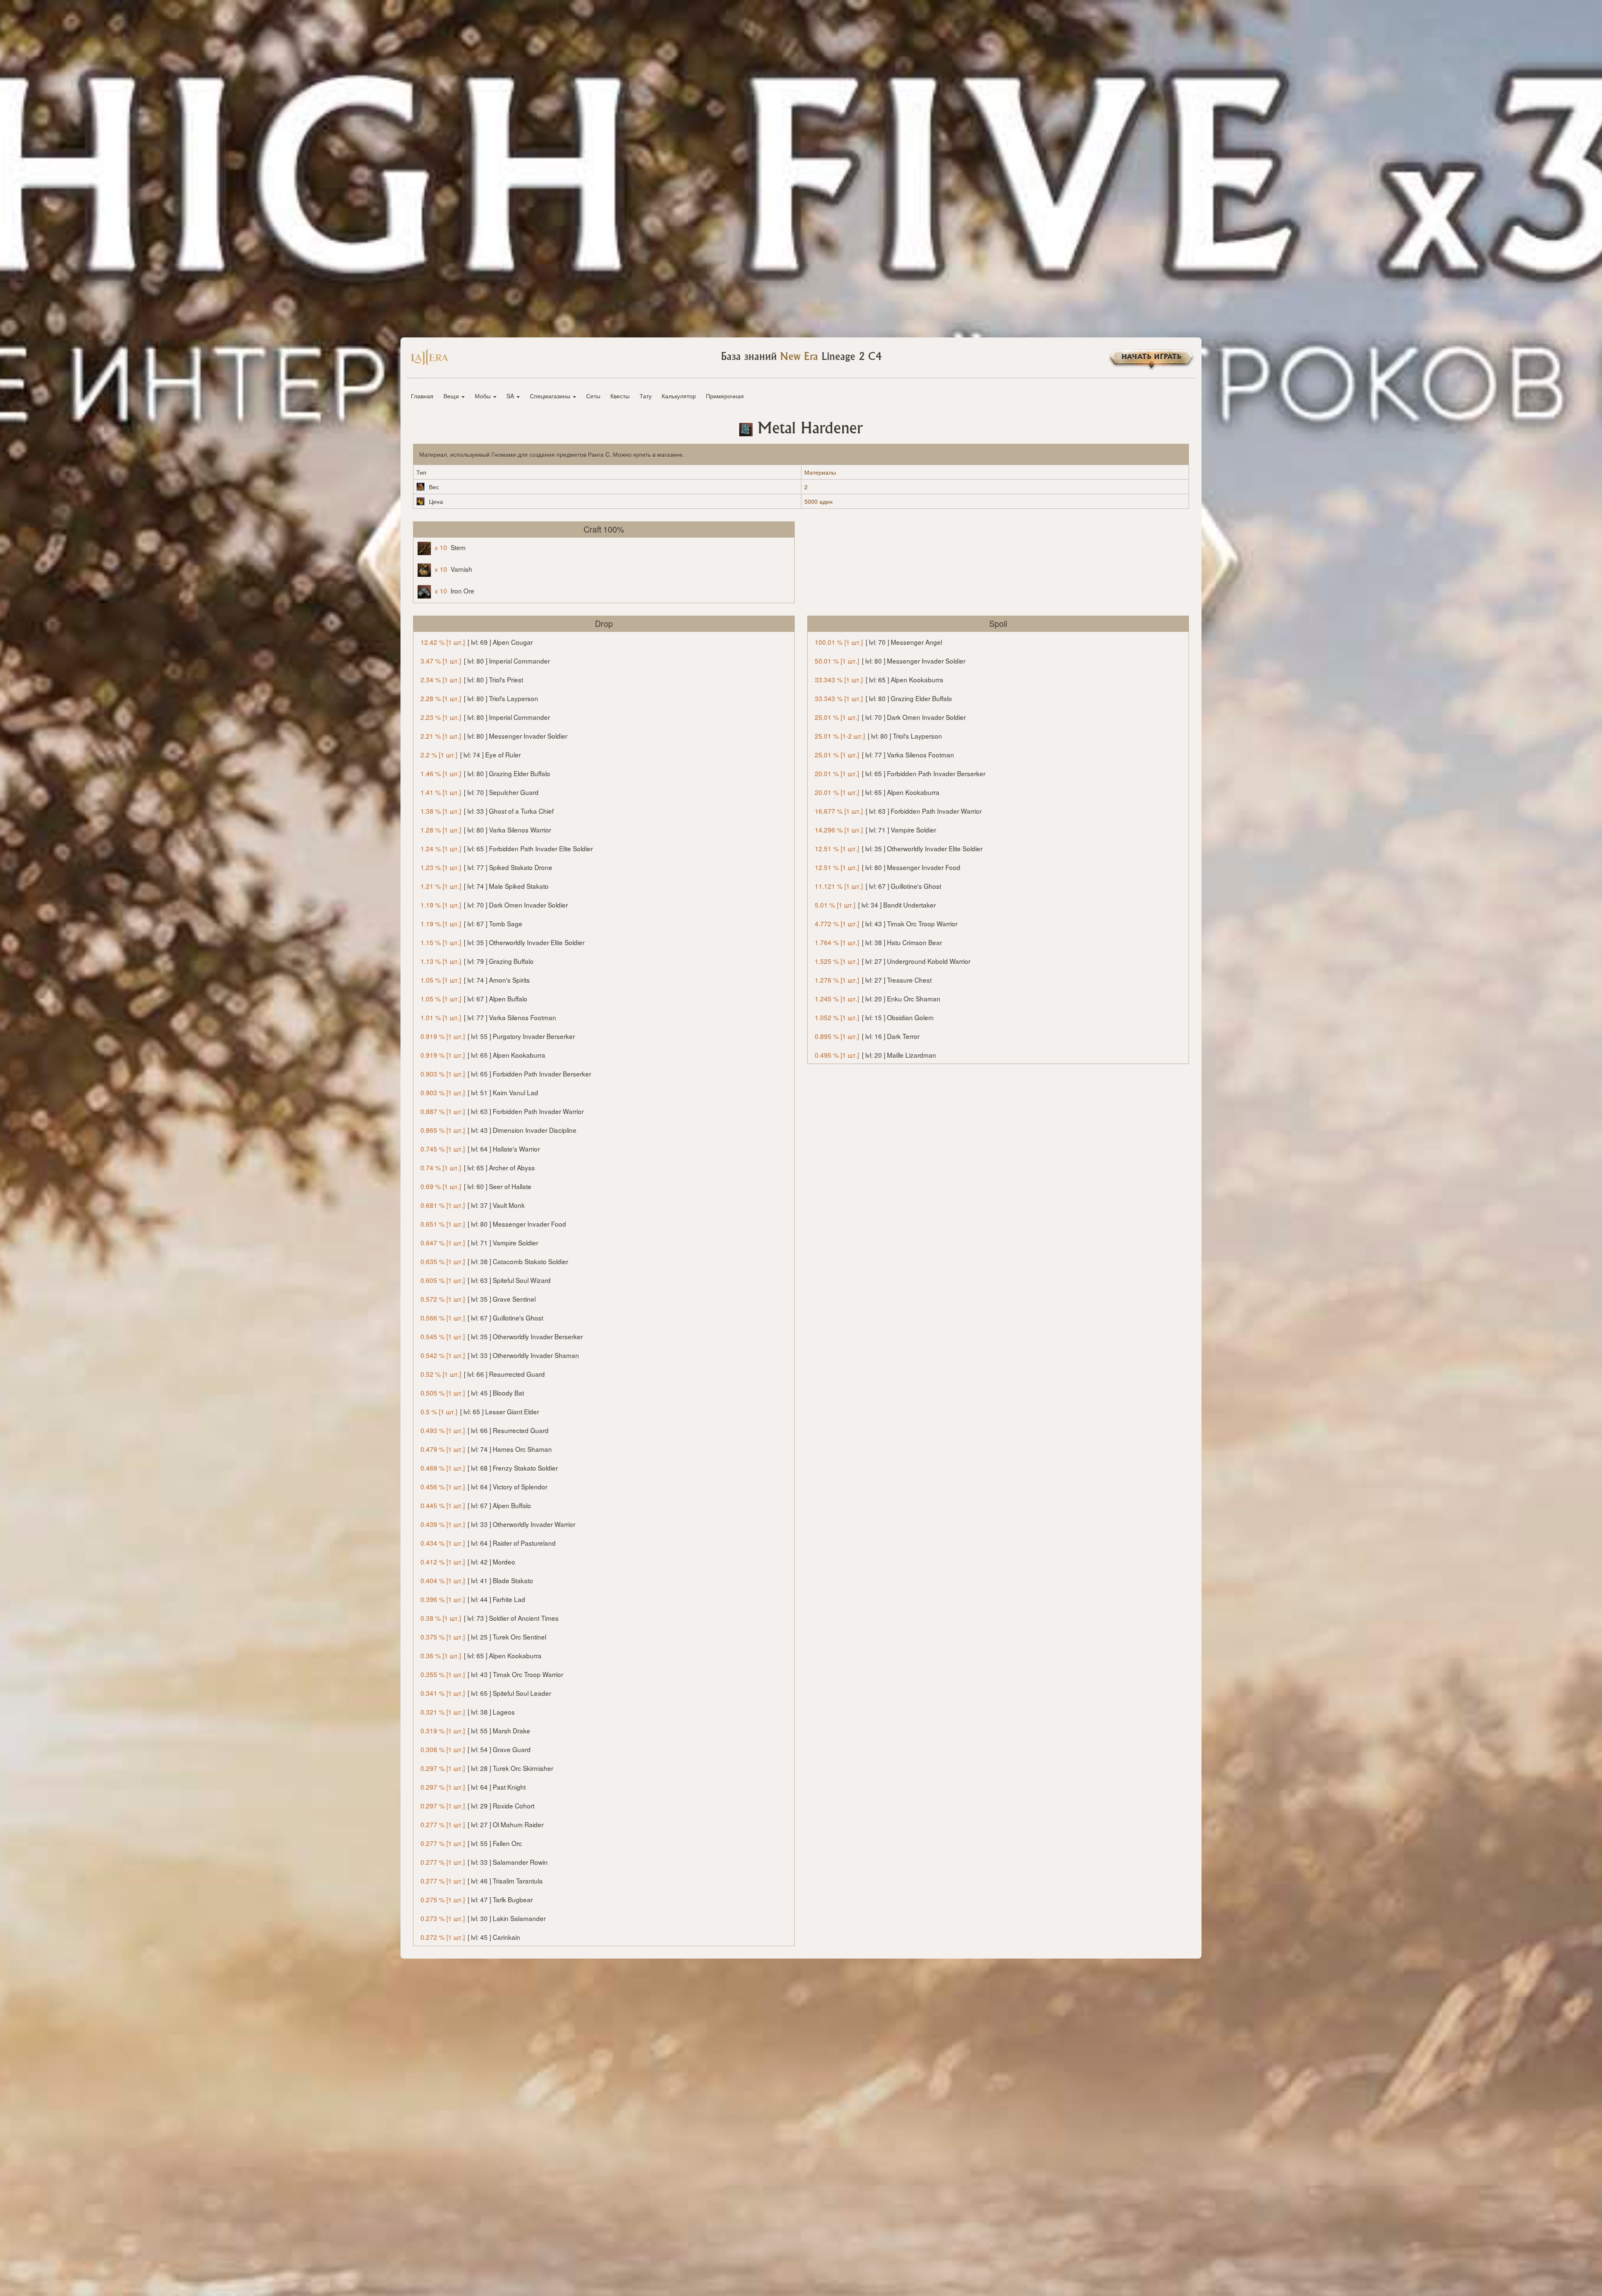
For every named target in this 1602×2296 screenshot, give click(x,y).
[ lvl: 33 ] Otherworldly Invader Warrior (498, 1524)
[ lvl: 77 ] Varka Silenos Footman (488, 1017)
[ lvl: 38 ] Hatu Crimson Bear (878, 942)
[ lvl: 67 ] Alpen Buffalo (474, 998)
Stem (450, 547)
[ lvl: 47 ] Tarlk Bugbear (477, 1899)
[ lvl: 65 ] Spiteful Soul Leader (486, 1693)
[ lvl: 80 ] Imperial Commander (485, 661)
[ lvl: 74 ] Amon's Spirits (475, 980)
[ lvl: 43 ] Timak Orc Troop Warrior (492, 1674)
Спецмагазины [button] (551, 396)
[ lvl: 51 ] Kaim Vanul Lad (479, 1092)
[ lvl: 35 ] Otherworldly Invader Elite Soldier (503, 942)
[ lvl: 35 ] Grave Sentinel (478, 1299)
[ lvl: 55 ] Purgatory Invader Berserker (498, 1036)
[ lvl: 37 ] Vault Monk (473, 1205)
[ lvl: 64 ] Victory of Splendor (484, 1486)
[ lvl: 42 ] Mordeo (468, 1562)
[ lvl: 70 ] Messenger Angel (878, 642)
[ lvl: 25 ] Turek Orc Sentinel (483, 1637)
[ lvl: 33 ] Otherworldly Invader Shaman (500, 1355)
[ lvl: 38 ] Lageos (468, 1712)
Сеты (593, 396)
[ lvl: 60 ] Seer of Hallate (476, 1186)
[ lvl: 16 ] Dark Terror (867, 1036)
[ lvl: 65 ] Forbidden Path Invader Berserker (506, 1074)
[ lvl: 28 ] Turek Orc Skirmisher (487, 1768)
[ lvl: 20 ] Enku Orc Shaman (878, 998)
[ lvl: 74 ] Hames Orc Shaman (486, 1449)
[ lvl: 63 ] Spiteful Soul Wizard (486, 1280)
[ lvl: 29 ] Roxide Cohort (477, 1806)
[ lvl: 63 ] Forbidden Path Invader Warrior (502, 1111)
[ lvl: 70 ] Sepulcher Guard (480, 792)
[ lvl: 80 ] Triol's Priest (472, 679)
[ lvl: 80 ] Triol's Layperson (479, 698)
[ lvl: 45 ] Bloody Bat (472, 1393)
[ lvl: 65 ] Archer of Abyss (478, 1167)
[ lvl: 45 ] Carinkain (470, 1937)
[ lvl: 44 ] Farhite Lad (473, 1599)
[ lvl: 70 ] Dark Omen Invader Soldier (494, 905)
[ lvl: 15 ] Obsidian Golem (874, 1017)
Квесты (620, 396)
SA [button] (511, 396)
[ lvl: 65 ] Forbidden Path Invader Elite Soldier (507, 848)
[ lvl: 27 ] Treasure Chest (873, 980)
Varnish (453, 569)
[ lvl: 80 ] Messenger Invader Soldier (494, 736)
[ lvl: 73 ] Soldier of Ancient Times (490, 1618)
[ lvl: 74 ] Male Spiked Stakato (485, 886)
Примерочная (725, 396)
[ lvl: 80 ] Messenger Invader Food (493, 1224)
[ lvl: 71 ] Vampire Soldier (479, 1242)
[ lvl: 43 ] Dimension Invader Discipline (499, 1130)
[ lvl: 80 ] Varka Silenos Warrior (486, 830)
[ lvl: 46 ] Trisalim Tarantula (482, 1881)
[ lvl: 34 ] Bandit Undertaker (875, 905)
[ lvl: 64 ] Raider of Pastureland (488, 1543)
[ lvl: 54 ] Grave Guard (476, 1749)
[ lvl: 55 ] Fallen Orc (471, 1843)
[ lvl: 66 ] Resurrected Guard (483, 1374)
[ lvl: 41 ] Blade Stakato (477, 1580)
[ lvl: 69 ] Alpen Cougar (477, 642)
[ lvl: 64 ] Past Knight (473, 1787)
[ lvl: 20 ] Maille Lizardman (875, 1055)
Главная (422, 396)
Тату (646, 396)
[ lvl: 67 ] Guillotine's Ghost (482, 1318)
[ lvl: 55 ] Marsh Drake (475, 1730)
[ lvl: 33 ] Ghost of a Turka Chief (487, 811)
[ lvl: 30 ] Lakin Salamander (483, 1918)
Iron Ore (455, 591)
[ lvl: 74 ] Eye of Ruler (471, 754)
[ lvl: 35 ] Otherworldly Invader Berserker (502, 1336)
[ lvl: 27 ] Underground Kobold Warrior (893, 961)
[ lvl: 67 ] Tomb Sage (471, 923)
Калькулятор (679, 396)
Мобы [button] (484, 396)
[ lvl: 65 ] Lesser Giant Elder (480, 1411)
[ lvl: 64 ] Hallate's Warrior (480, 1149)
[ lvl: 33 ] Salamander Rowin (484, 1862)
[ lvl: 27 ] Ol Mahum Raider (482, 1824)
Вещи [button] (452, 396)
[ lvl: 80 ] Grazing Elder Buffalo (485, 773)
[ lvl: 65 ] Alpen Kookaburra (483, 1055)
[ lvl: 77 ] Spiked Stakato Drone (486, 867)
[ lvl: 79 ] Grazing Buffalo (477, 961)
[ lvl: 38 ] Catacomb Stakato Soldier (494, 1261)
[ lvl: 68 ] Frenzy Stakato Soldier (489, 1468)
